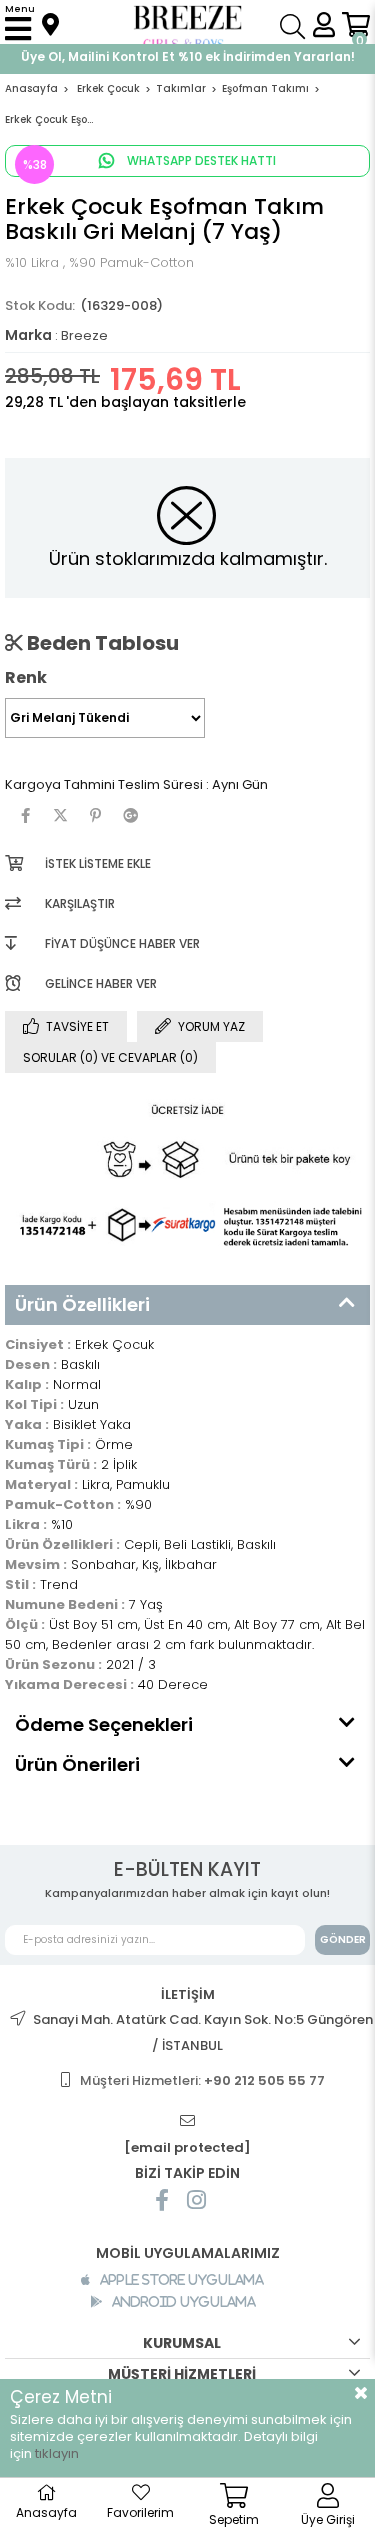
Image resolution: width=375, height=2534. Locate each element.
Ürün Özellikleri (82, 1304)
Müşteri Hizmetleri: (202, 2080)
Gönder (343, 1939)
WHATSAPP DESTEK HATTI (200, 160)
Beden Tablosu (101, 643)
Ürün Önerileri (77, 1764)
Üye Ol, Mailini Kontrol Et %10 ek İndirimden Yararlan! (188, 56)
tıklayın (57, 2453)
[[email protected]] (188, 2121)
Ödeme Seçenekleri (104, 1724)
